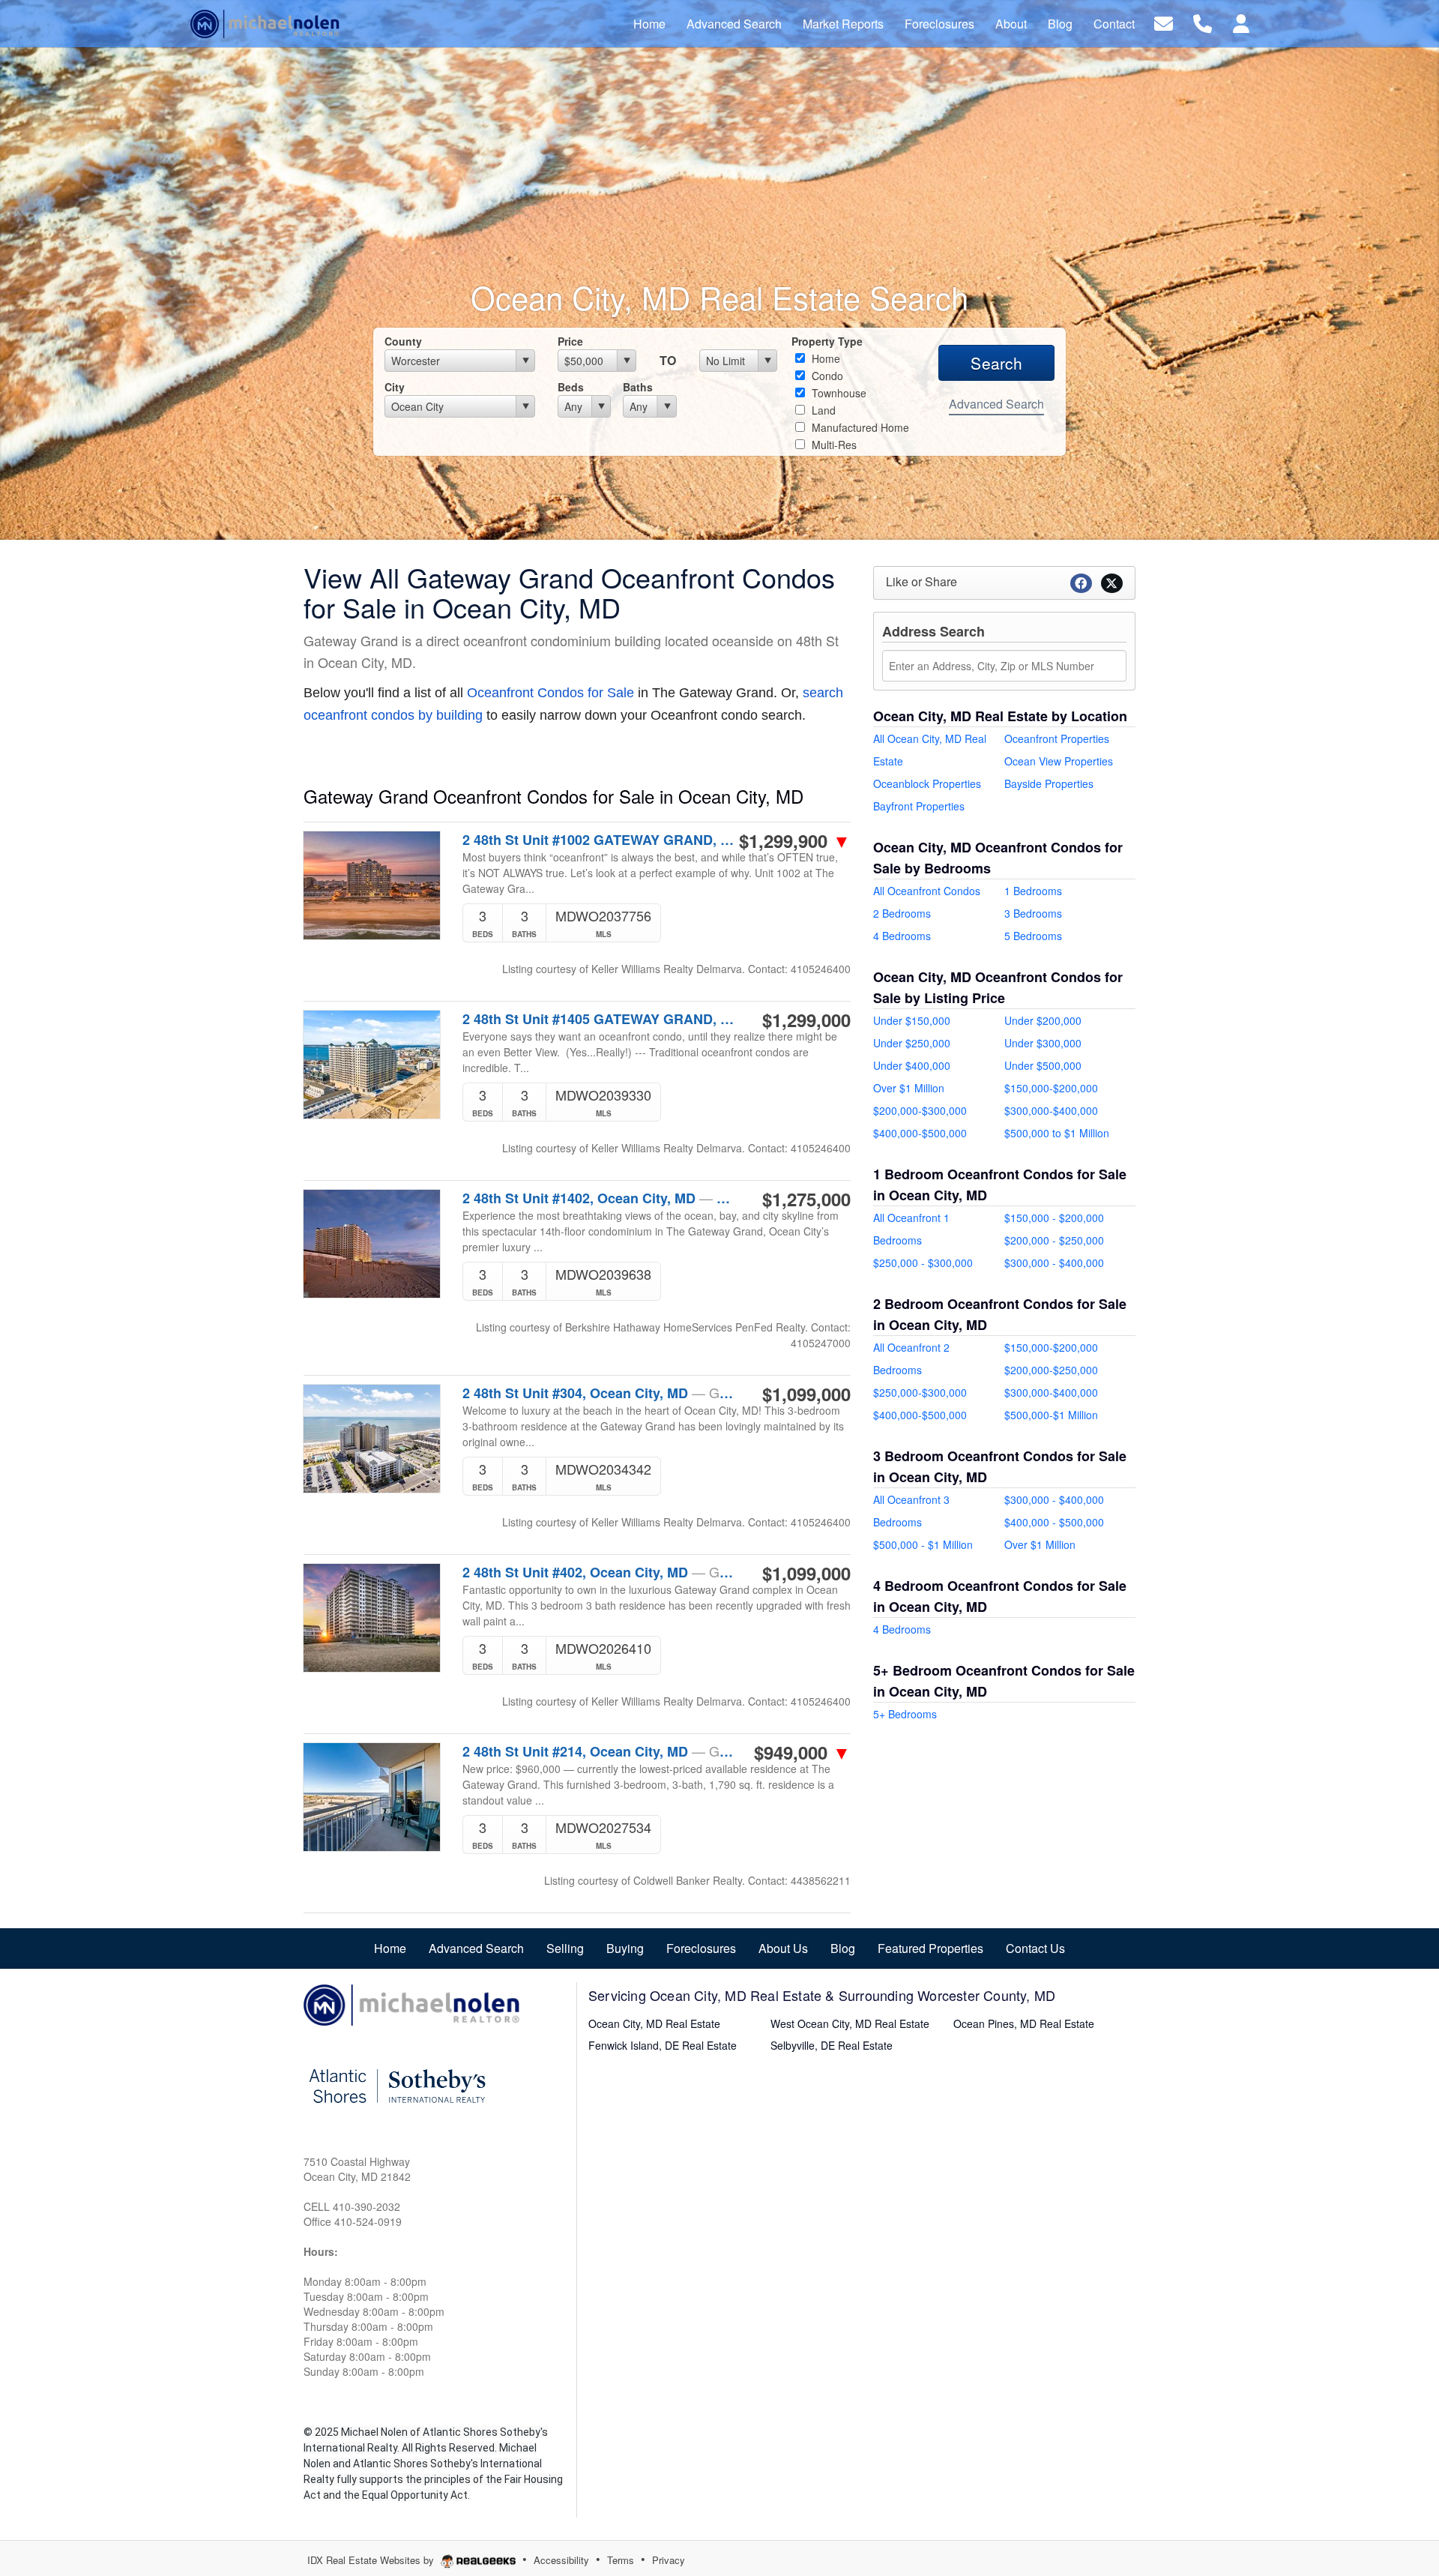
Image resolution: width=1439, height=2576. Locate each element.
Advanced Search (996, 404)
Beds (571, 387)
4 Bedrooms (902, 936)
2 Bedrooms (902, 913)
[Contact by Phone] (1203, 22)
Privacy (669, 2560)
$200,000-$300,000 (920, 1110)
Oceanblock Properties (927, 783)
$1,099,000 (806, 1394)
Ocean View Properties (1059, 761)
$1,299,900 (795, 840)
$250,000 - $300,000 (923, 1263)
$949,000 (802, 1752)
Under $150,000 (912, 1020)
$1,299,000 (806, 1020)
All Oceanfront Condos (927, 891)
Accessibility (561, 2560)
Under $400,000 (912, 1065)
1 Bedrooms (1033, 891)
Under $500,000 (1043, 1065)
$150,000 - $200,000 (1054, 1218)
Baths (638, 387)
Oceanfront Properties (1057, 738)
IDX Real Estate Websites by (372, 2560)
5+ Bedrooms (905, 1714)
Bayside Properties (1049, 783)
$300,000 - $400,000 (1054, 1263)
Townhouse (838, 393)
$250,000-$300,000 (920, 1392)
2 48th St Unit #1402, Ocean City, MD (598, 1198)
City (395, 387)
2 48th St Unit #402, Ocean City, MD (598, 1572)
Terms (621, 2560)
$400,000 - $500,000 (1054, 1522)
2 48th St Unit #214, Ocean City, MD (598, 1751)
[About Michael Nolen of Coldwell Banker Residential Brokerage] (412, 2003)
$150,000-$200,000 (1051, 1088)
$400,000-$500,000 (920, 1133)
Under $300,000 (1043, 1043)
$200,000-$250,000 (1051, 1370)
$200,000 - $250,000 (1054, 1240)
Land (822, 410)
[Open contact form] (1164, 22)
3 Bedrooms (1033, 913)
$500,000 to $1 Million (1057, 1133)
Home (824, 358)
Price (570, 341)
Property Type (827, 341)
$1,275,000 (806, 1199)
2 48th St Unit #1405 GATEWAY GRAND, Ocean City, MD (598, 1019)
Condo (826, 376)
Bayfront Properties (919, 806)
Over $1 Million (909, 1088)
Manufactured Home (859, 427)
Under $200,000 (1043, 1020)
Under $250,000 (912, 1043)
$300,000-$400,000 (1051, 1110)
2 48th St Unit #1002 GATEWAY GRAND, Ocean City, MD (598, 840)
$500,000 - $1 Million (923, 1544)
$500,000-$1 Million (1051, 1415)
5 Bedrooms (1033, 936)
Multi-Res (833, 445)
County (403, 341)
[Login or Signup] (1241, 22)
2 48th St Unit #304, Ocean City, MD (598, 1393)
